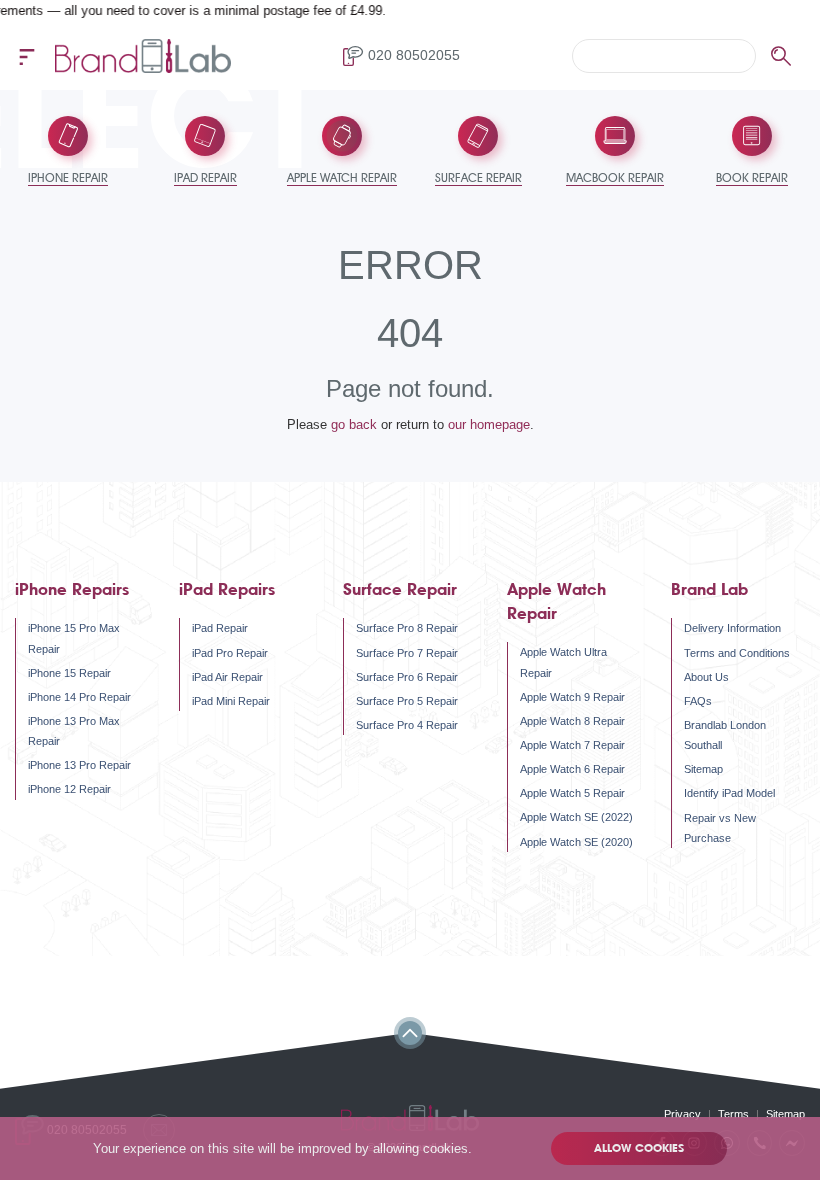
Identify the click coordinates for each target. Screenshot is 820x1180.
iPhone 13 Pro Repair (79, 765)
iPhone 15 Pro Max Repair (74, 638)
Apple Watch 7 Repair (572, 745)
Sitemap (703, 769)
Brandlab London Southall (725, 735)
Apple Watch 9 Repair (572, 697)
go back (354, 424)
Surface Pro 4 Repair (407, 725)
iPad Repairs (227, 589)
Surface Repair (400, 589)
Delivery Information (732, 628)
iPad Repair (220, 628)
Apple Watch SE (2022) (576, 817)
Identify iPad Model (729, 793)
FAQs (698, 701)
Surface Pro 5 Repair (407, 701)
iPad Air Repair (227, 677)
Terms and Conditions (737, 653)
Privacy (682, 1114)
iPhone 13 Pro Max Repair (74, 731)
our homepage (489, 424)
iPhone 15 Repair (69, 673)
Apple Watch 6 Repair (572, 769)
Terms (733, 1114)
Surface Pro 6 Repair (407, 677)
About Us (706, 677)
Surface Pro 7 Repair (407, 653)
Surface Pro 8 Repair (407, 628)
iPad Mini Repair (231, 701)
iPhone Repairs (72, 589)
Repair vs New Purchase (720, 828)
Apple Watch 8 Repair (572, 721)
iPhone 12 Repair (69, 789)
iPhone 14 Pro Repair (79, 697)
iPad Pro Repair (230, 653)
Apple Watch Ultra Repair (563, 662)
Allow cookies (639, 1148)
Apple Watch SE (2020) (576, 842)
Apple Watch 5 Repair (572, 793)
